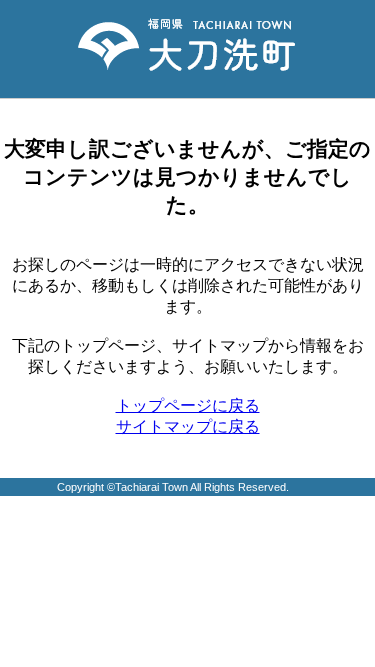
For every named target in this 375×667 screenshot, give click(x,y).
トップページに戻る (188, 405)
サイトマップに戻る (188, 426)
